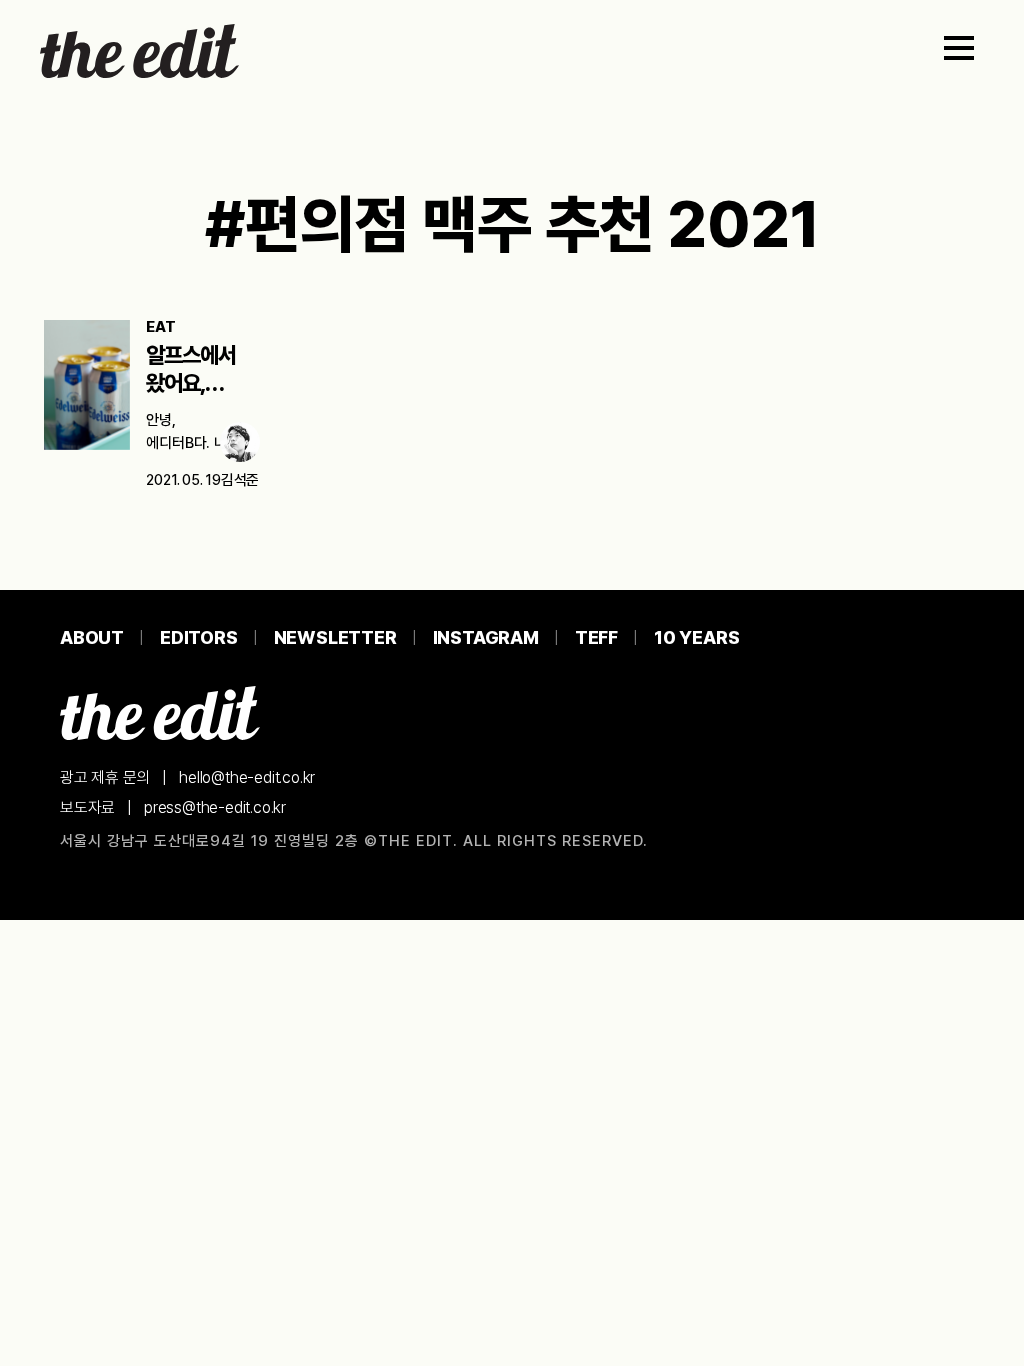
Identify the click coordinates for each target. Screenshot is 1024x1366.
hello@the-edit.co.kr (247, 777)
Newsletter (335, 637)
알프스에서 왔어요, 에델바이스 (191, 383)
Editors (199, 637)
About (92, 637)
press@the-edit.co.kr (215, 807)
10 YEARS (696, 637)
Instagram (486, 637)
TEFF (596, 637)
